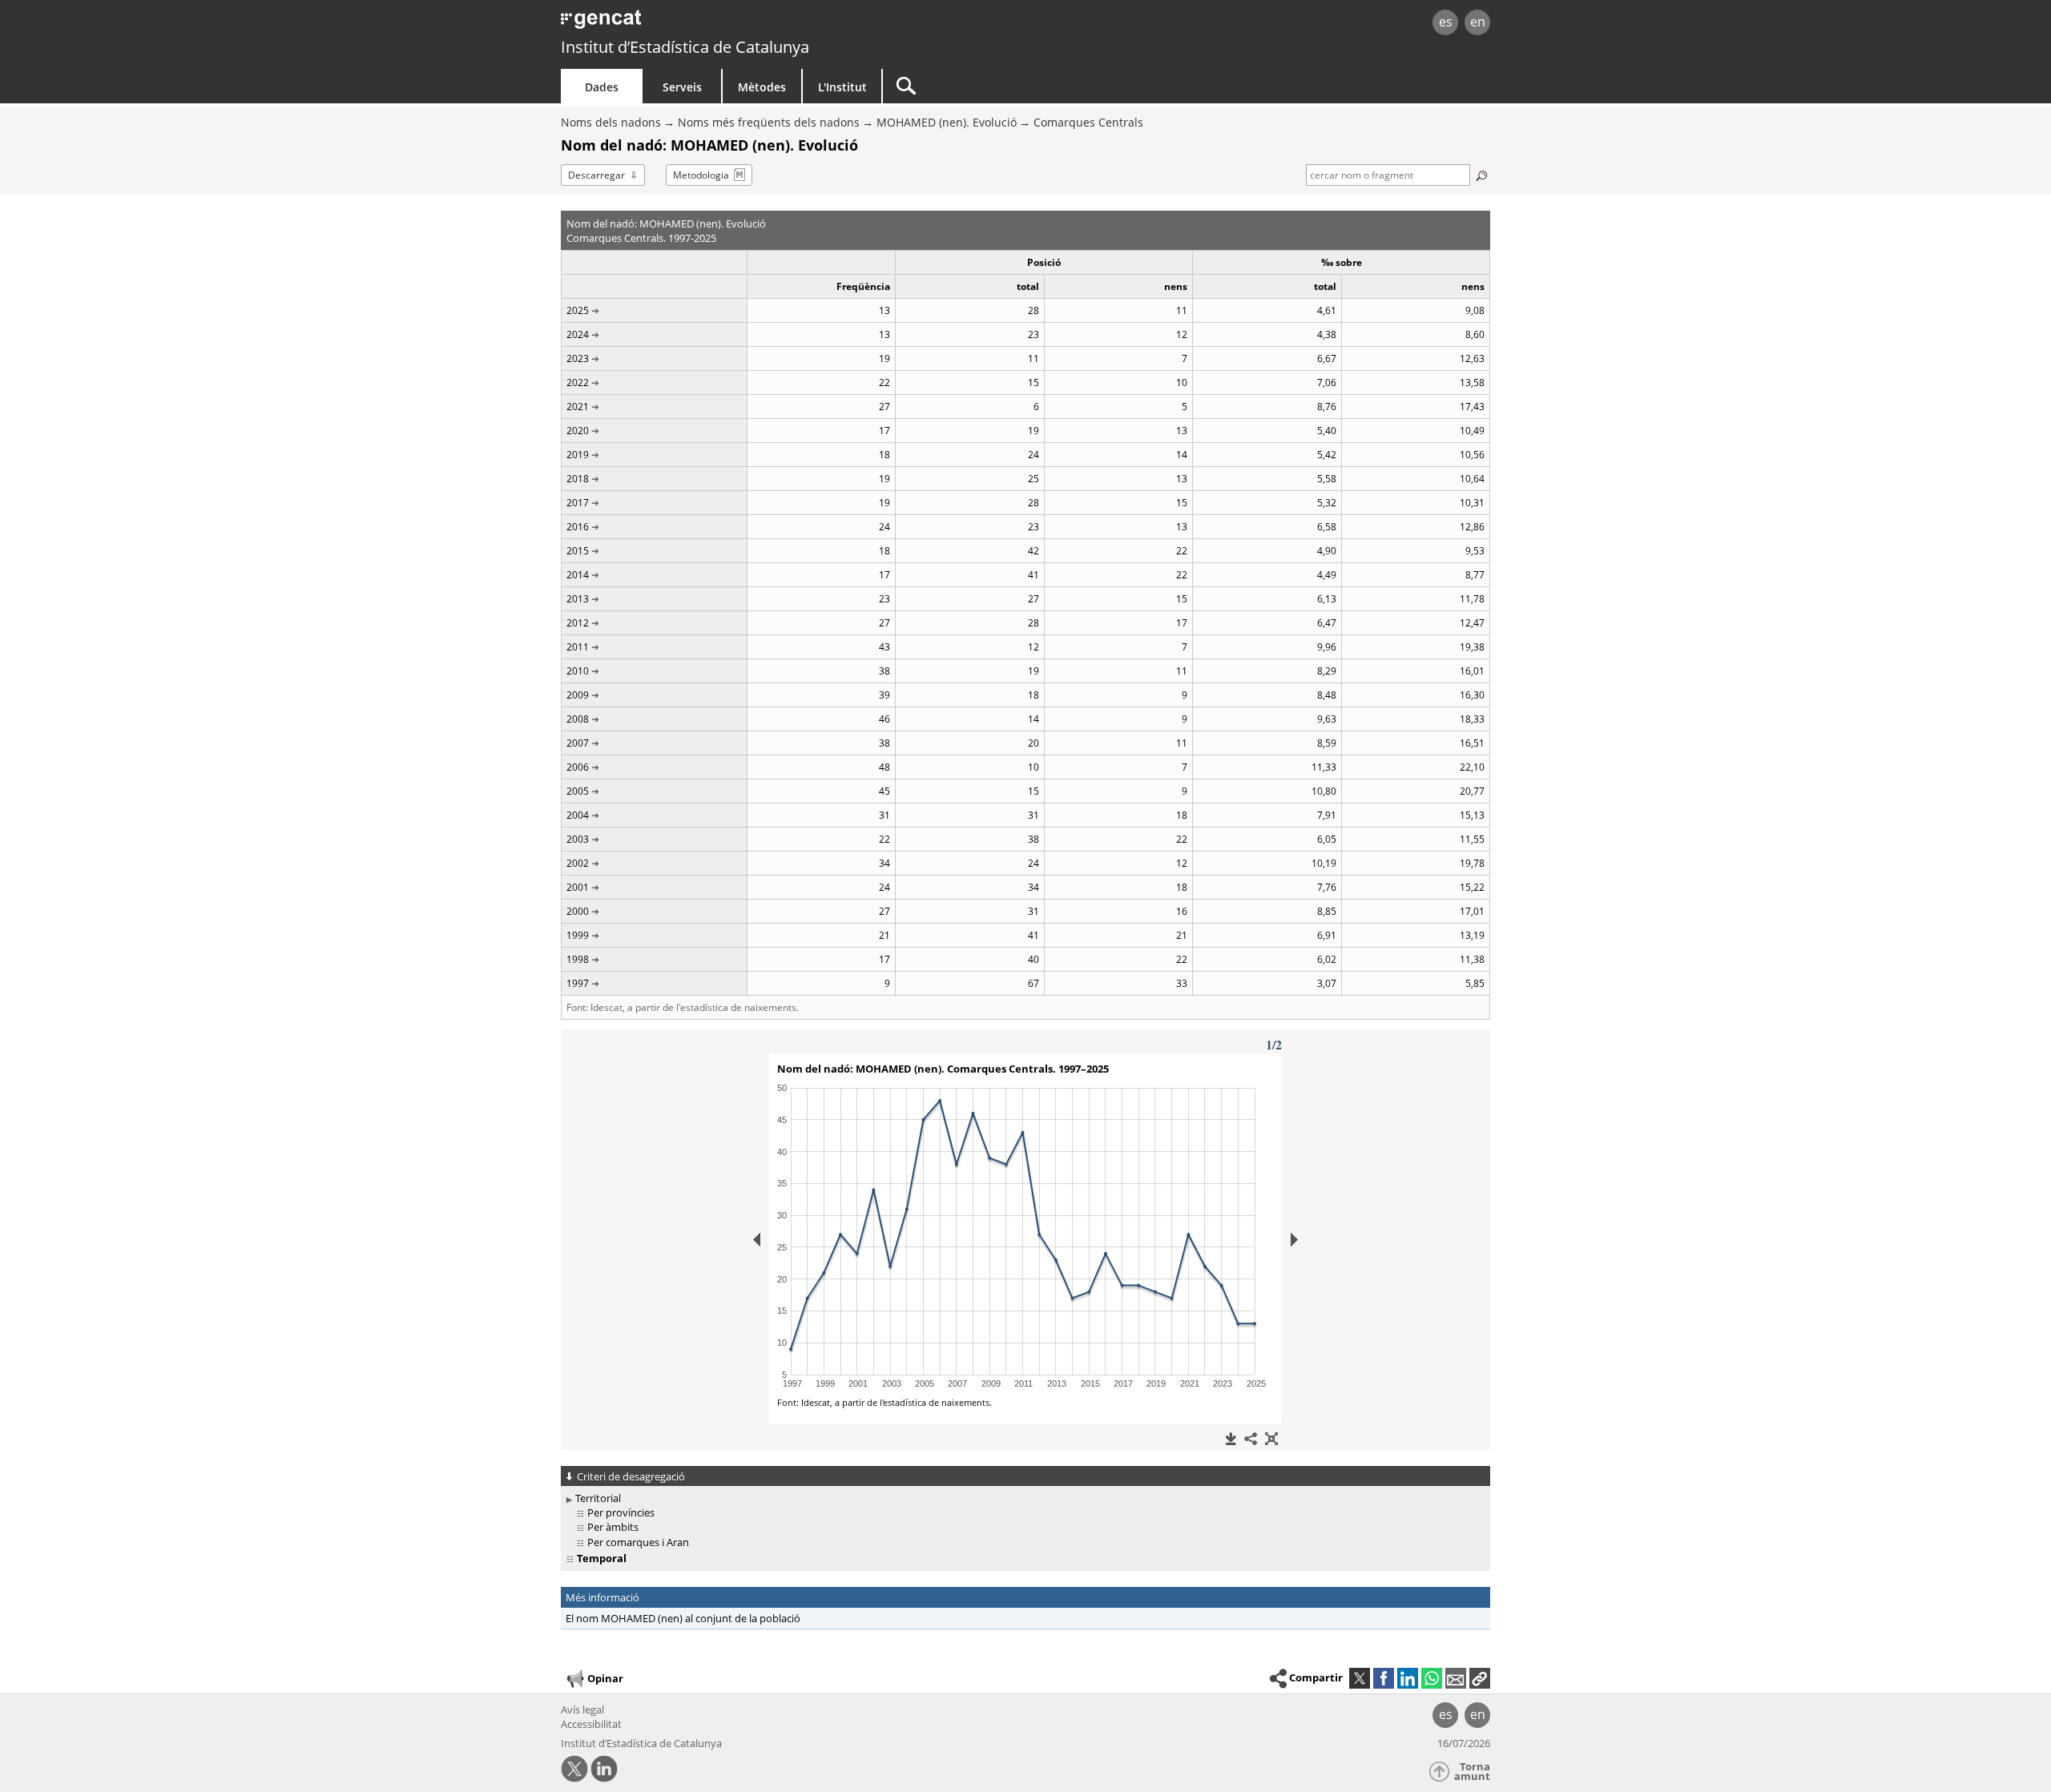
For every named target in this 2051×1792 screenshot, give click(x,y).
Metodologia (701, 175)
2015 (578, 551)
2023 (578, 358)
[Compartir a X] (1360, 1678)
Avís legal (582, 1709)
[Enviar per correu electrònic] (1456, 1678)
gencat (747, 24)
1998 (578, 959)
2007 (578, 743)
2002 (578, 863)
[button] (1480, 1678)
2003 (578, 839)
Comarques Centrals (1088, 122)
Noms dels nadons (611, 122)
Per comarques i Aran (638, 1542)
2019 (578, 455)
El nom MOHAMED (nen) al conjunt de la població (683, 1618)
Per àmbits (613, 1527)
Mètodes (762, 87)
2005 (578, 791)
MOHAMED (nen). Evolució (947, 122)
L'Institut (842, 87)
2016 (578, 527)
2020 (578, 431)
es (1446, 22)
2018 (578, 479)
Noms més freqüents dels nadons (769, 122)
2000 (578, 911)
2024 (578, 334)
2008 (578, 719)
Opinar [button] (605, 1678)
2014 (578, 575)
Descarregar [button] (596, 175)
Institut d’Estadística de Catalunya (685, 47)
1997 (578, 983)
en (1478, 22)
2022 (578, 383)
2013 (578, 599)
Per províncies (621, 1512)
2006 (578, 767)
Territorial (598, 1498)
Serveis (682, 87)
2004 (578, 815)
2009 (578, 695)
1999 (578, 935)
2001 (578, 887)
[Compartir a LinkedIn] (1408, 1678)
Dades (602, 87)
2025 (578, 310)
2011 (578, 647)
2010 (578, 671)
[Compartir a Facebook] (1384, 1678)
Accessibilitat (591, 1724)
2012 (578, 623)
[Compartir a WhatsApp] (1432, 1678)
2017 (578, 503)
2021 (578, 407)
